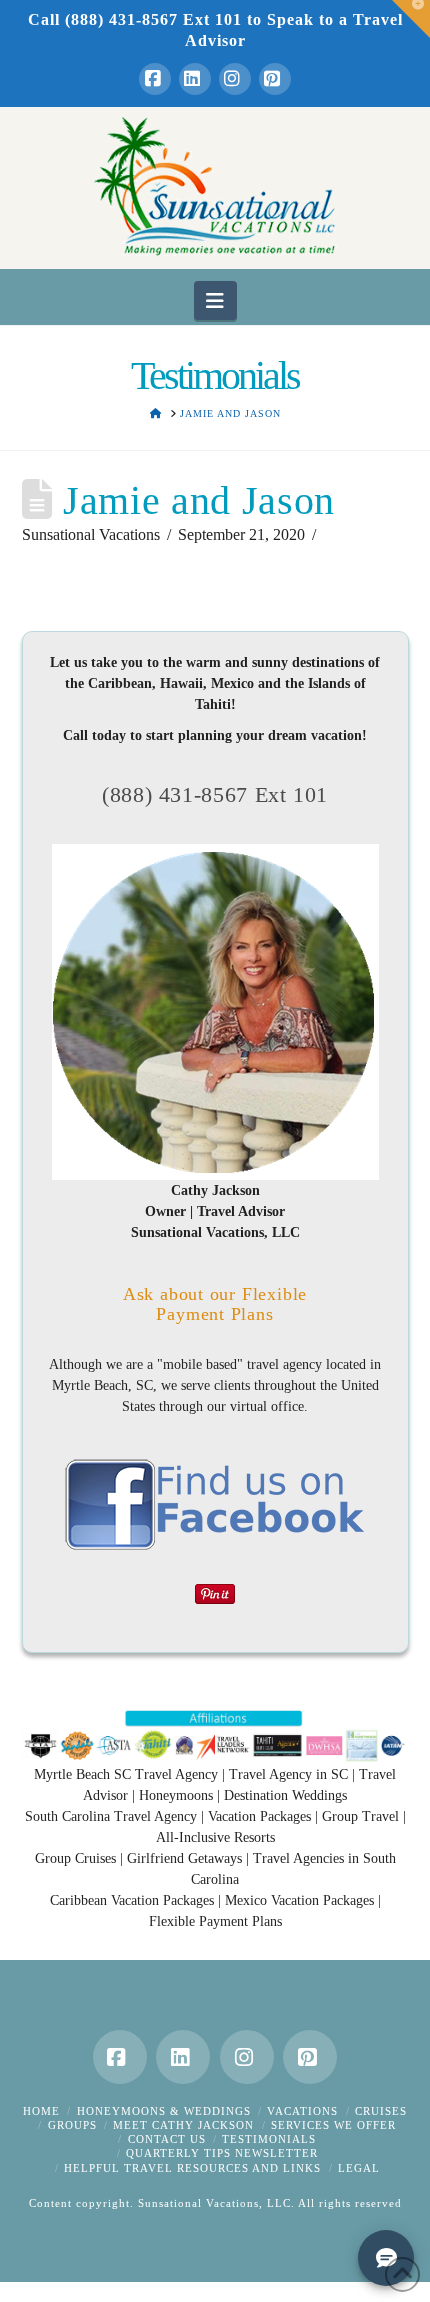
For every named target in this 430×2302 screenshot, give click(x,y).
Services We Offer (333, 2125)
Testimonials (269, 2139)
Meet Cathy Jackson (183, 2125)
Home (41, 2111)
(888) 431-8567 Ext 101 (215, 794)
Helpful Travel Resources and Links (192, 2168)
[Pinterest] (275, 79)
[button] (215, 300)
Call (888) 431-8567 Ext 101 (135, 19)
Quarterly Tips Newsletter (222, 2153)
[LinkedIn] (195, 79)
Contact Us (167, 2139)
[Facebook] (155, 79)
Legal (359, 2168)
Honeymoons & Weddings (164, 2111)
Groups (72, 2125)
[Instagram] (235, 79)
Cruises (381, 2111)
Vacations (302, 2111)
